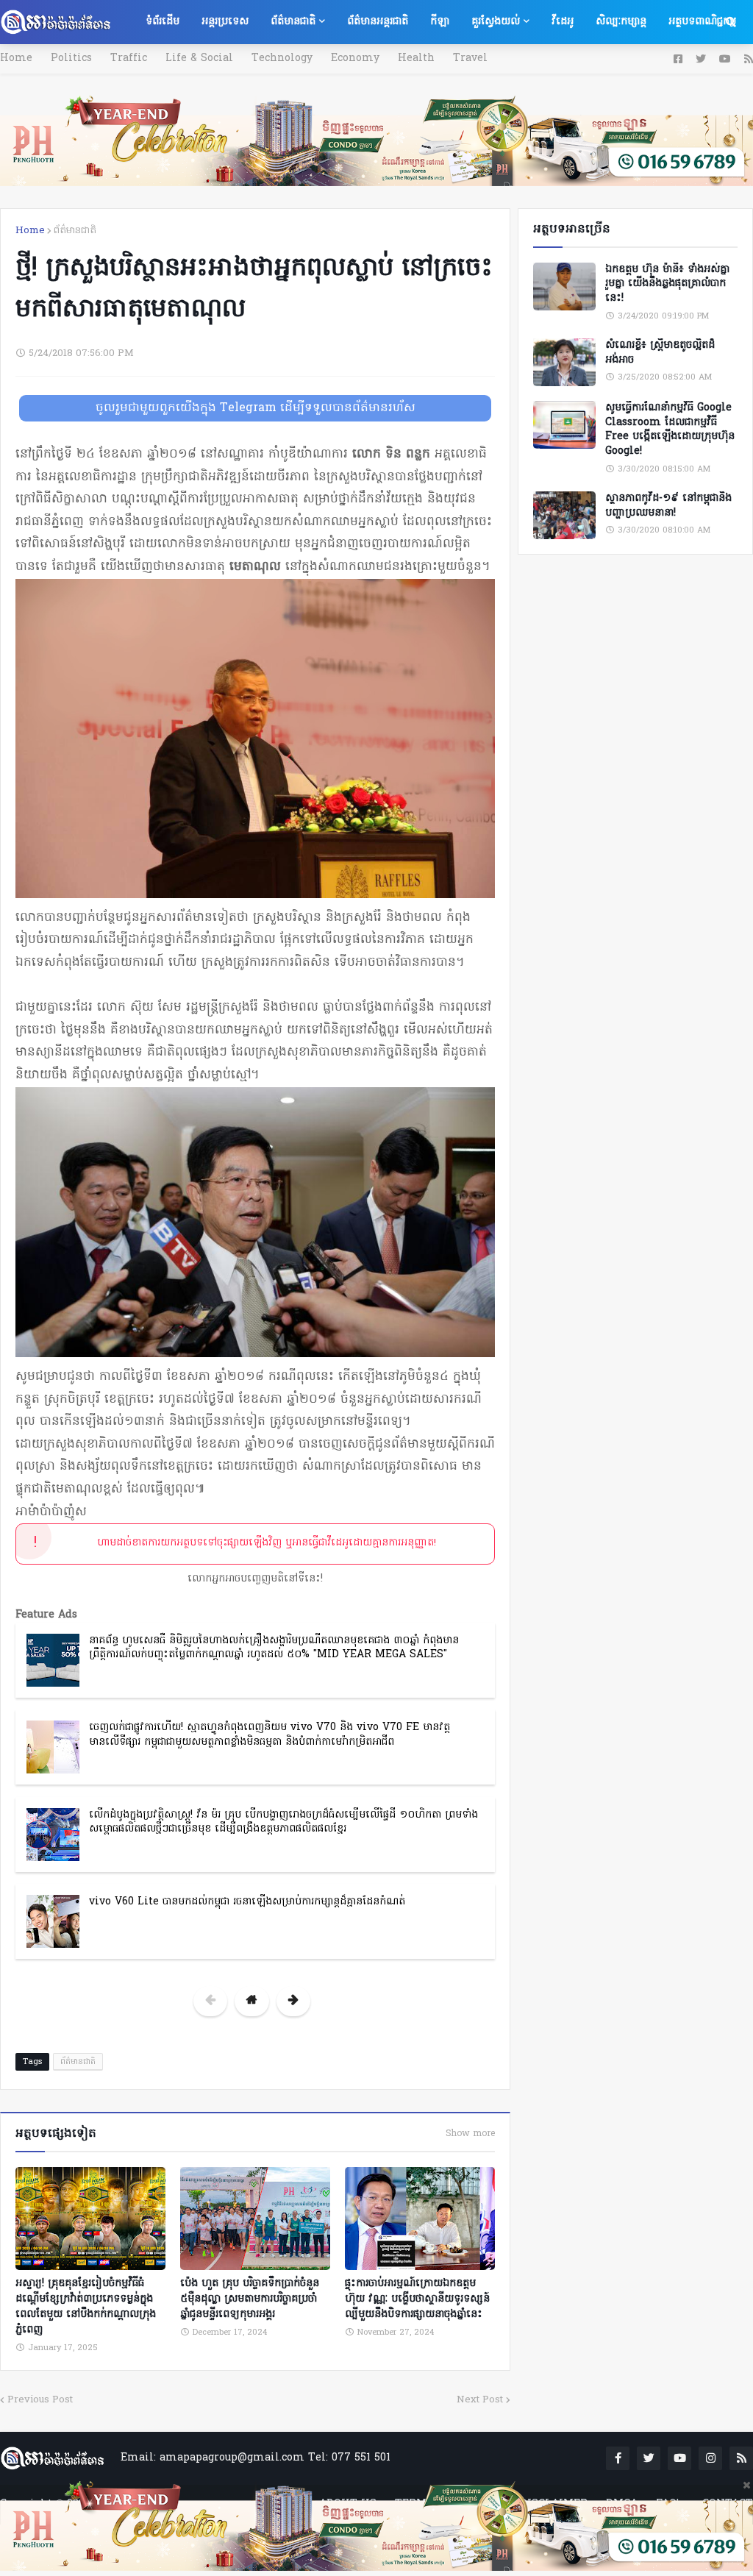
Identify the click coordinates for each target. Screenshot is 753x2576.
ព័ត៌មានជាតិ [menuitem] (293, 22)
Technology (282, 58)
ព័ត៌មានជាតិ (75, 231)
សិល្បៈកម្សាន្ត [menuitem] (621, 22)
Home (16, 58)
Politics (71, 58)
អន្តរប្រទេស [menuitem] (225, 22)
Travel (470, 58)
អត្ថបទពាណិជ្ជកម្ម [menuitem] (702, 22)
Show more (470, 2134)
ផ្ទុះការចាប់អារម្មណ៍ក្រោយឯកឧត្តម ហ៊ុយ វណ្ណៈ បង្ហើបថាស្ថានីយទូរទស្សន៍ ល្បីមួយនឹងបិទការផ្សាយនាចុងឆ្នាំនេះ (417, 2299)
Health (416, 58)
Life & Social (199, 58)
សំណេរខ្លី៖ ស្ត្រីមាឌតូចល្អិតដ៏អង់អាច (660, 353)
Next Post (480, 2400)
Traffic (129, 58)
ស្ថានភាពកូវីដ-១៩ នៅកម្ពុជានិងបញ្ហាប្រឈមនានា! (668, 506)
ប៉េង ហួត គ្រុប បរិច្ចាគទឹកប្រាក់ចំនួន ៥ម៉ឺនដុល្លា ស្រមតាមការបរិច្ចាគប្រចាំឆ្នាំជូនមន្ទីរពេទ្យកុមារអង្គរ (250, 2299)
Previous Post (40, 2400)
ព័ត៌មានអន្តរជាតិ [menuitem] (378, 22)
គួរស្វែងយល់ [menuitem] (496, 22)
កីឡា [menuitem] (440, 22)
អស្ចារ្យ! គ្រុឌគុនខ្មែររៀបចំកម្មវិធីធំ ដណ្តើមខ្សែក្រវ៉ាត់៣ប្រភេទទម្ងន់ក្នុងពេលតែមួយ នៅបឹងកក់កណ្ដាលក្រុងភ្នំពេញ (86, 2307)
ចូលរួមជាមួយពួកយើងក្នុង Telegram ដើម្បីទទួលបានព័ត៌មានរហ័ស (256, 408)
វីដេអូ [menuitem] (563, 22)
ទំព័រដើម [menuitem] (163, 22)
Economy (355, 58)
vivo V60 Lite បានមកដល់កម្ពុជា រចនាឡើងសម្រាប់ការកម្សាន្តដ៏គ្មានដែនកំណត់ (247, 1902)
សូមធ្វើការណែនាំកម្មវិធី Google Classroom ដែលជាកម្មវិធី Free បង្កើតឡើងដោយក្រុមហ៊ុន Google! (670, 430)
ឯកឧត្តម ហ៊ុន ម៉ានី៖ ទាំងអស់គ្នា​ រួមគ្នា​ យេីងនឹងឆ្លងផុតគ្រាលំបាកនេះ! (667, 284)
